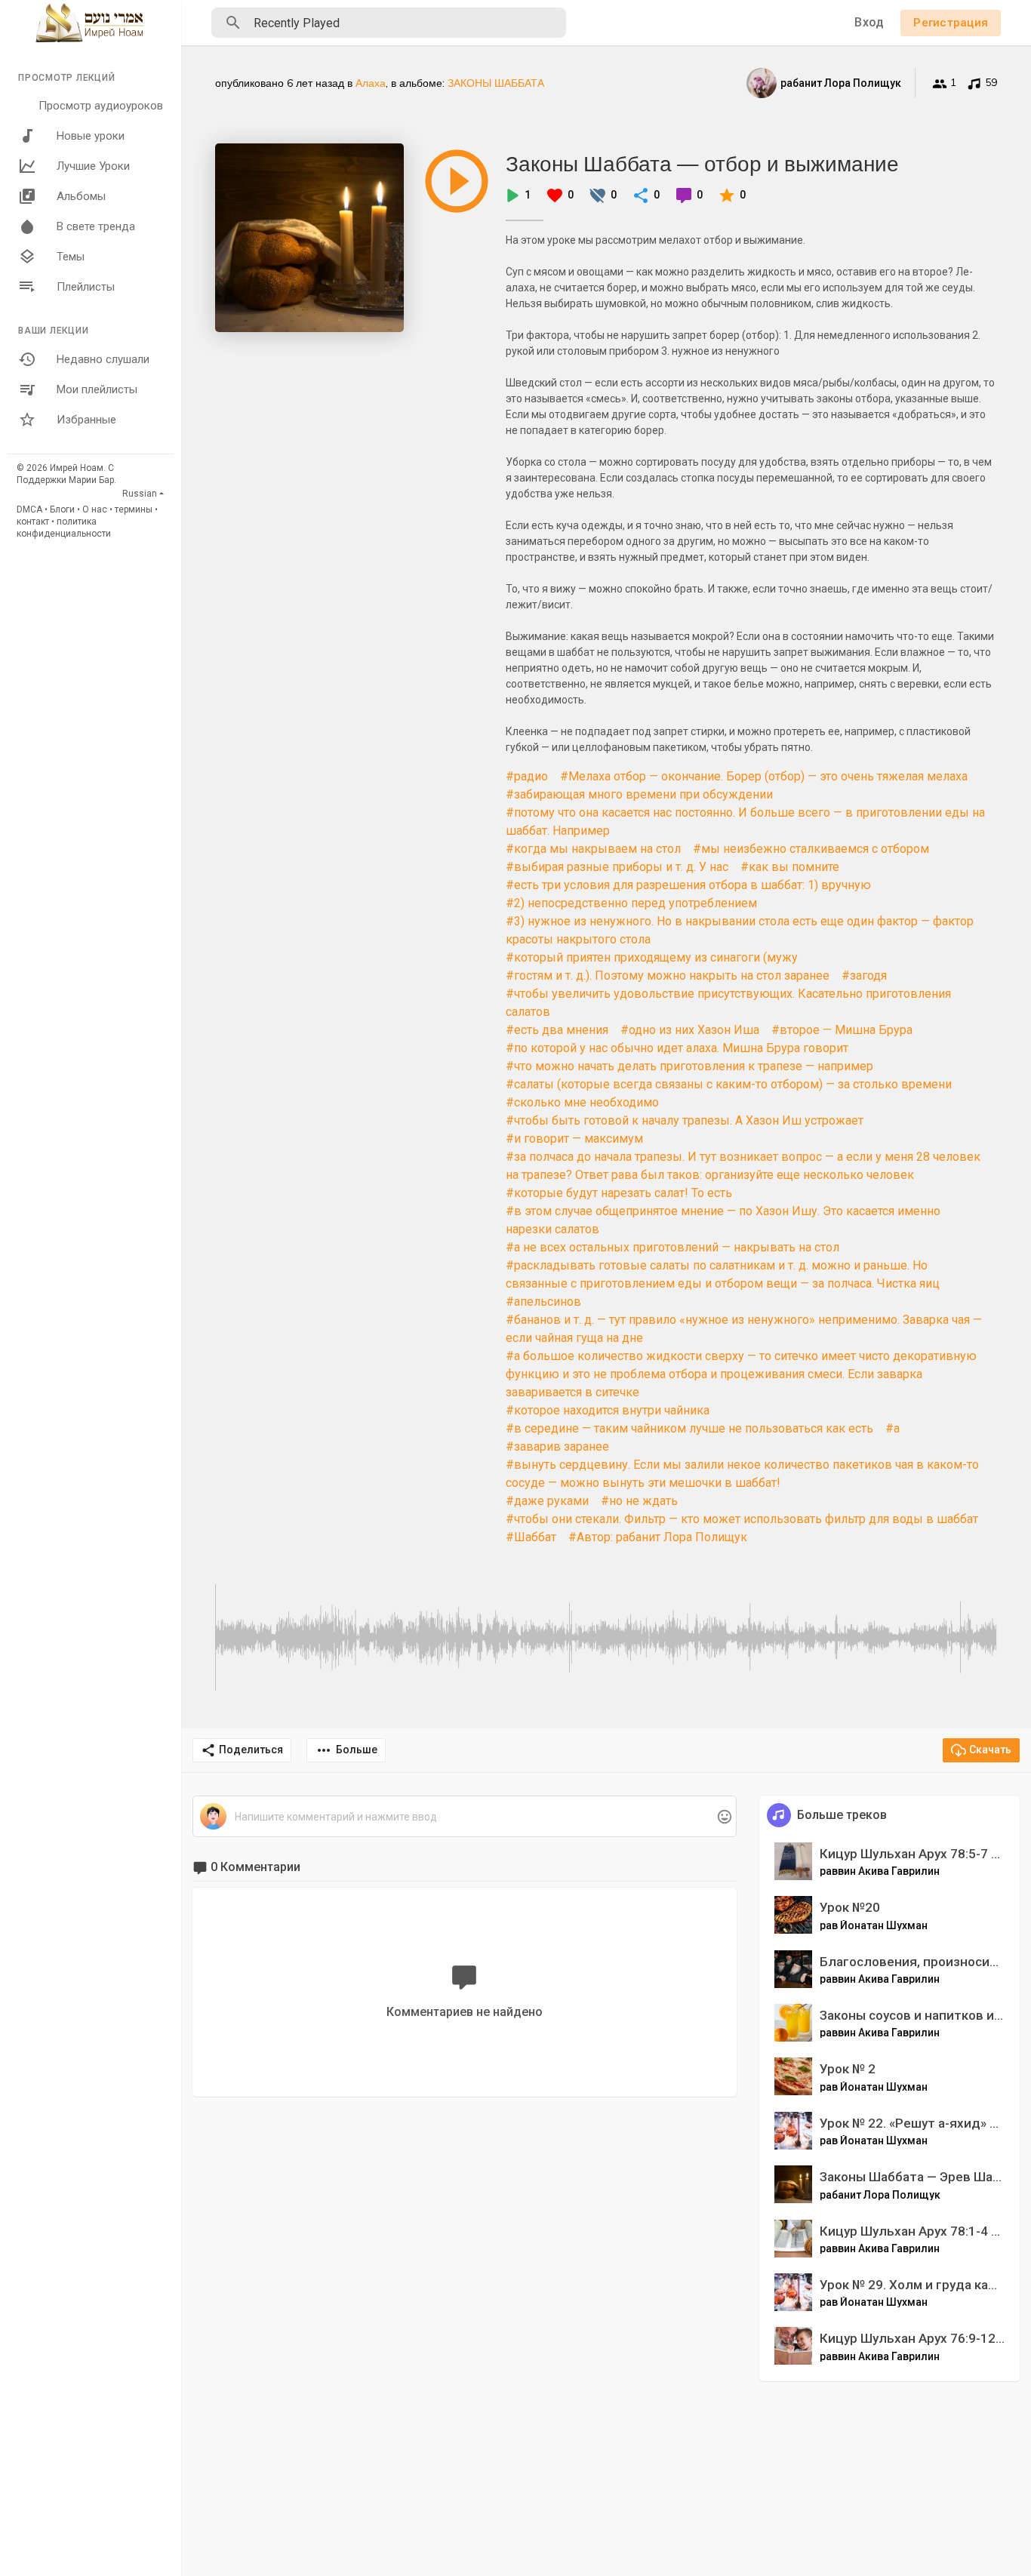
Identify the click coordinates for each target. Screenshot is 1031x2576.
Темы (71, 257)
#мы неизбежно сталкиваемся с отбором (811, 849)
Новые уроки (91, 136)
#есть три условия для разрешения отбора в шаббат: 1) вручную (688, 885)
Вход (869, 22)
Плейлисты (86, 287)
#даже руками (547, 1501)
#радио (527, 776)
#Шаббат (531, 1537)
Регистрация (951, 23)
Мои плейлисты (97, 389)
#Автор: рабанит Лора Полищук (658, 1537)
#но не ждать (639, 1501)
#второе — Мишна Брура (842, 1030)
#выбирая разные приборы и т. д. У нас (617, 867)
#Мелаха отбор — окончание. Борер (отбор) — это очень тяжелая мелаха (764, 776)
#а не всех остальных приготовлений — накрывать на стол (672, 1247)
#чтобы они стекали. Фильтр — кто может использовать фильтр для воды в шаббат (742, 1519)
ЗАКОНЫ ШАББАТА (496, 83)
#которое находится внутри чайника (608, 1410)
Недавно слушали (103, 359)
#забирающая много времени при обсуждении (639, 794)
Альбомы (81, 196)
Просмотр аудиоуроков (101, 106)
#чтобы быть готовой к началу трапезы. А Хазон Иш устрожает (685, 1120)
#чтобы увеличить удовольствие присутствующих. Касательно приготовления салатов (728, 1003)
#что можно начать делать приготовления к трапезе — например (689, 1066)
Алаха (371, 83)
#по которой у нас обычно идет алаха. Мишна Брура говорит (677, 1048)
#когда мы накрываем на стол (593, 849)
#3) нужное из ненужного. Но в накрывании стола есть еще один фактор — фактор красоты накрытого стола (740, 930)
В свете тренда (96, 226)
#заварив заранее (557, 1446)
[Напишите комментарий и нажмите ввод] (464, 1817)
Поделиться (251, 1750)
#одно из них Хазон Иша (690, 1030)
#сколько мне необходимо (582, 1102)
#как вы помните (790, 867)
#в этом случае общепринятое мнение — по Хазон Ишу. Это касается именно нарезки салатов (723, 1220)
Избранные (86, 420)
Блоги (62, 509)
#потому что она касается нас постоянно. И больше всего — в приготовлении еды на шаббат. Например (745, 822)
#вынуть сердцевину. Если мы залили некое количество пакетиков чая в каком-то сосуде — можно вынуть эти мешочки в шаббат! (742, 1474)
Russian (140, 494)
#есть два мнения (557, 1030)
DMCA (29, 509)
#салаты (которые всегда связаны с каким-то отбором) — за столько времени (729, 1084)
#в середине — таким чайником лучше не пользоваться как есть (689, 1428)
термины (134, 509)
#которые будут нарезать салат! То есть (619, 1193)
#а (893, 1428)
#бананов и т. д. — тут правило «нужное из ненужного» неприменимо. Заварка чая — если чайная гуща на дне (744, 1329)
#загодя (864, 976)
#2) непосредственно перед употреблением (631, 903)
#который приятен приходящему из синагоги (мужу (652, 957)
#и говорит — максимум (574, 1139)
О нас (95, 509)
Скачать (990, 1750)
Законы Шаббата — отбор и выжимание (702, 163)
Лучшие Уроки (93, 166)
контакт (33, 522)
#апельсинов (543, 1302)
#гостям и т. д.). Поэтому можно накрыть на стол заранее (668, 976)
